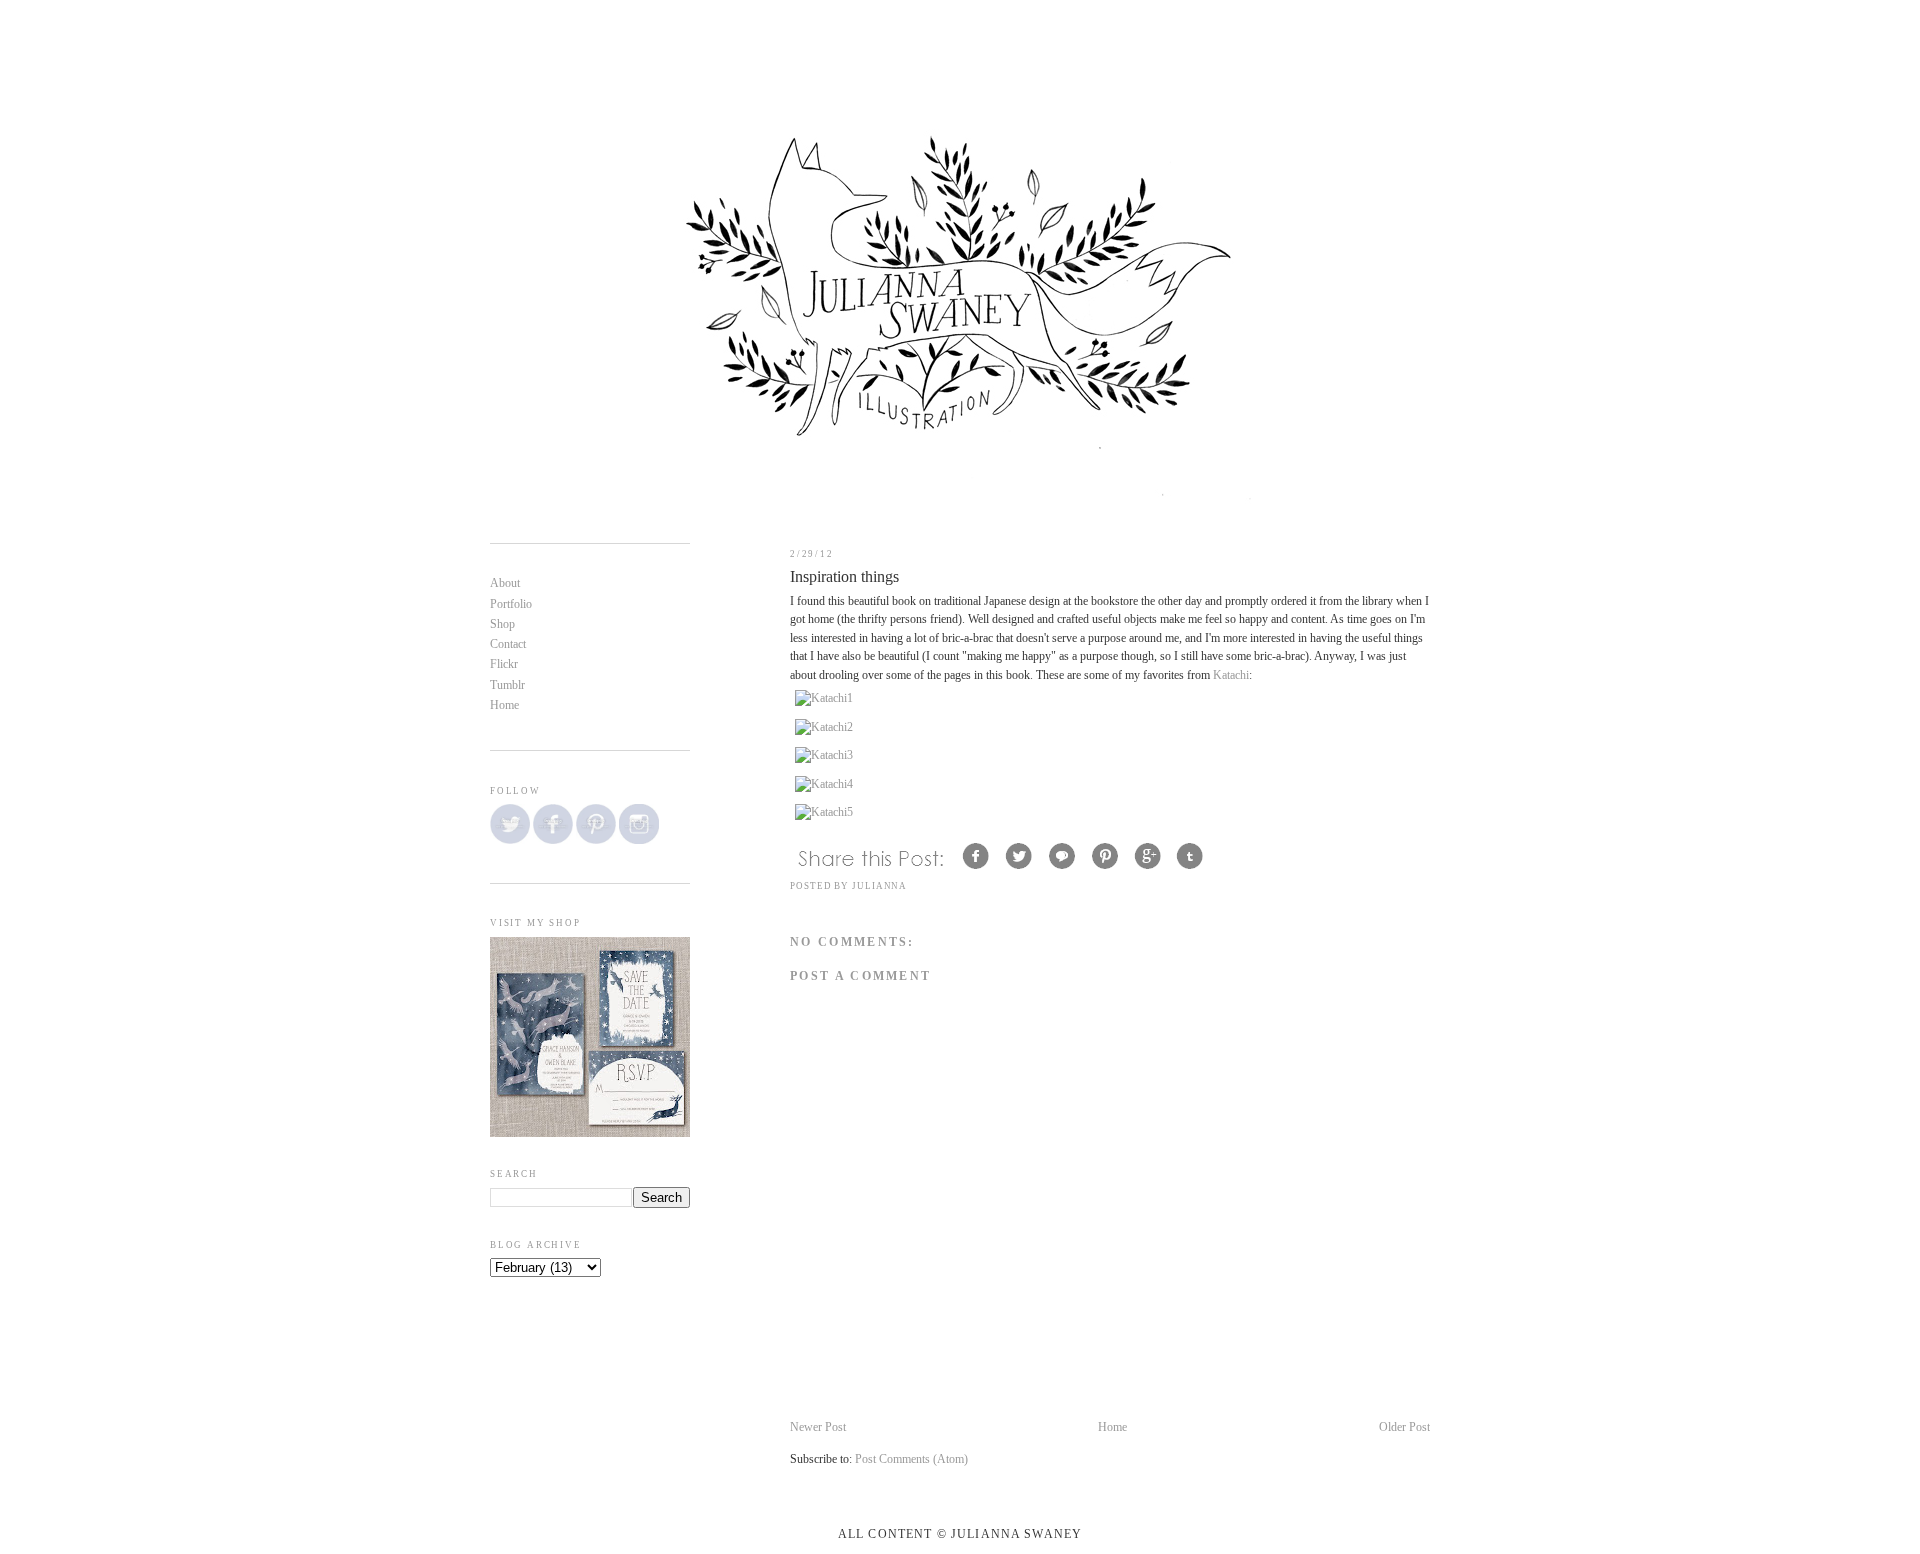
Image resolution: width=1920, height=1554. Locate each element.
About (505, 583)
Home (1112, 1427)
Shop (502, 624)
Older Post (1404, 1427)
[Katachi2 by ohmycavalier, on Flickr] (824, 727)
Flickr (504, 664)
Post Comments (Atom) (911, 1459)
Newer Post (818, 1427)
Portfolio (511, 604)
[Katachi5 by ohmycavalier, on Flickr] (824, 812)
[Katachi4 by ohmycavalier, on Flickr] (824, 784)
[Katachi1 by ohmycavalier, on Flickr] (824, 698)
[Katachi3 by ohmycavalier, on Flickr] (824, 755)
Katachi (1231, 675)
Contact (508, 644)
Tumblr (507, 685)
